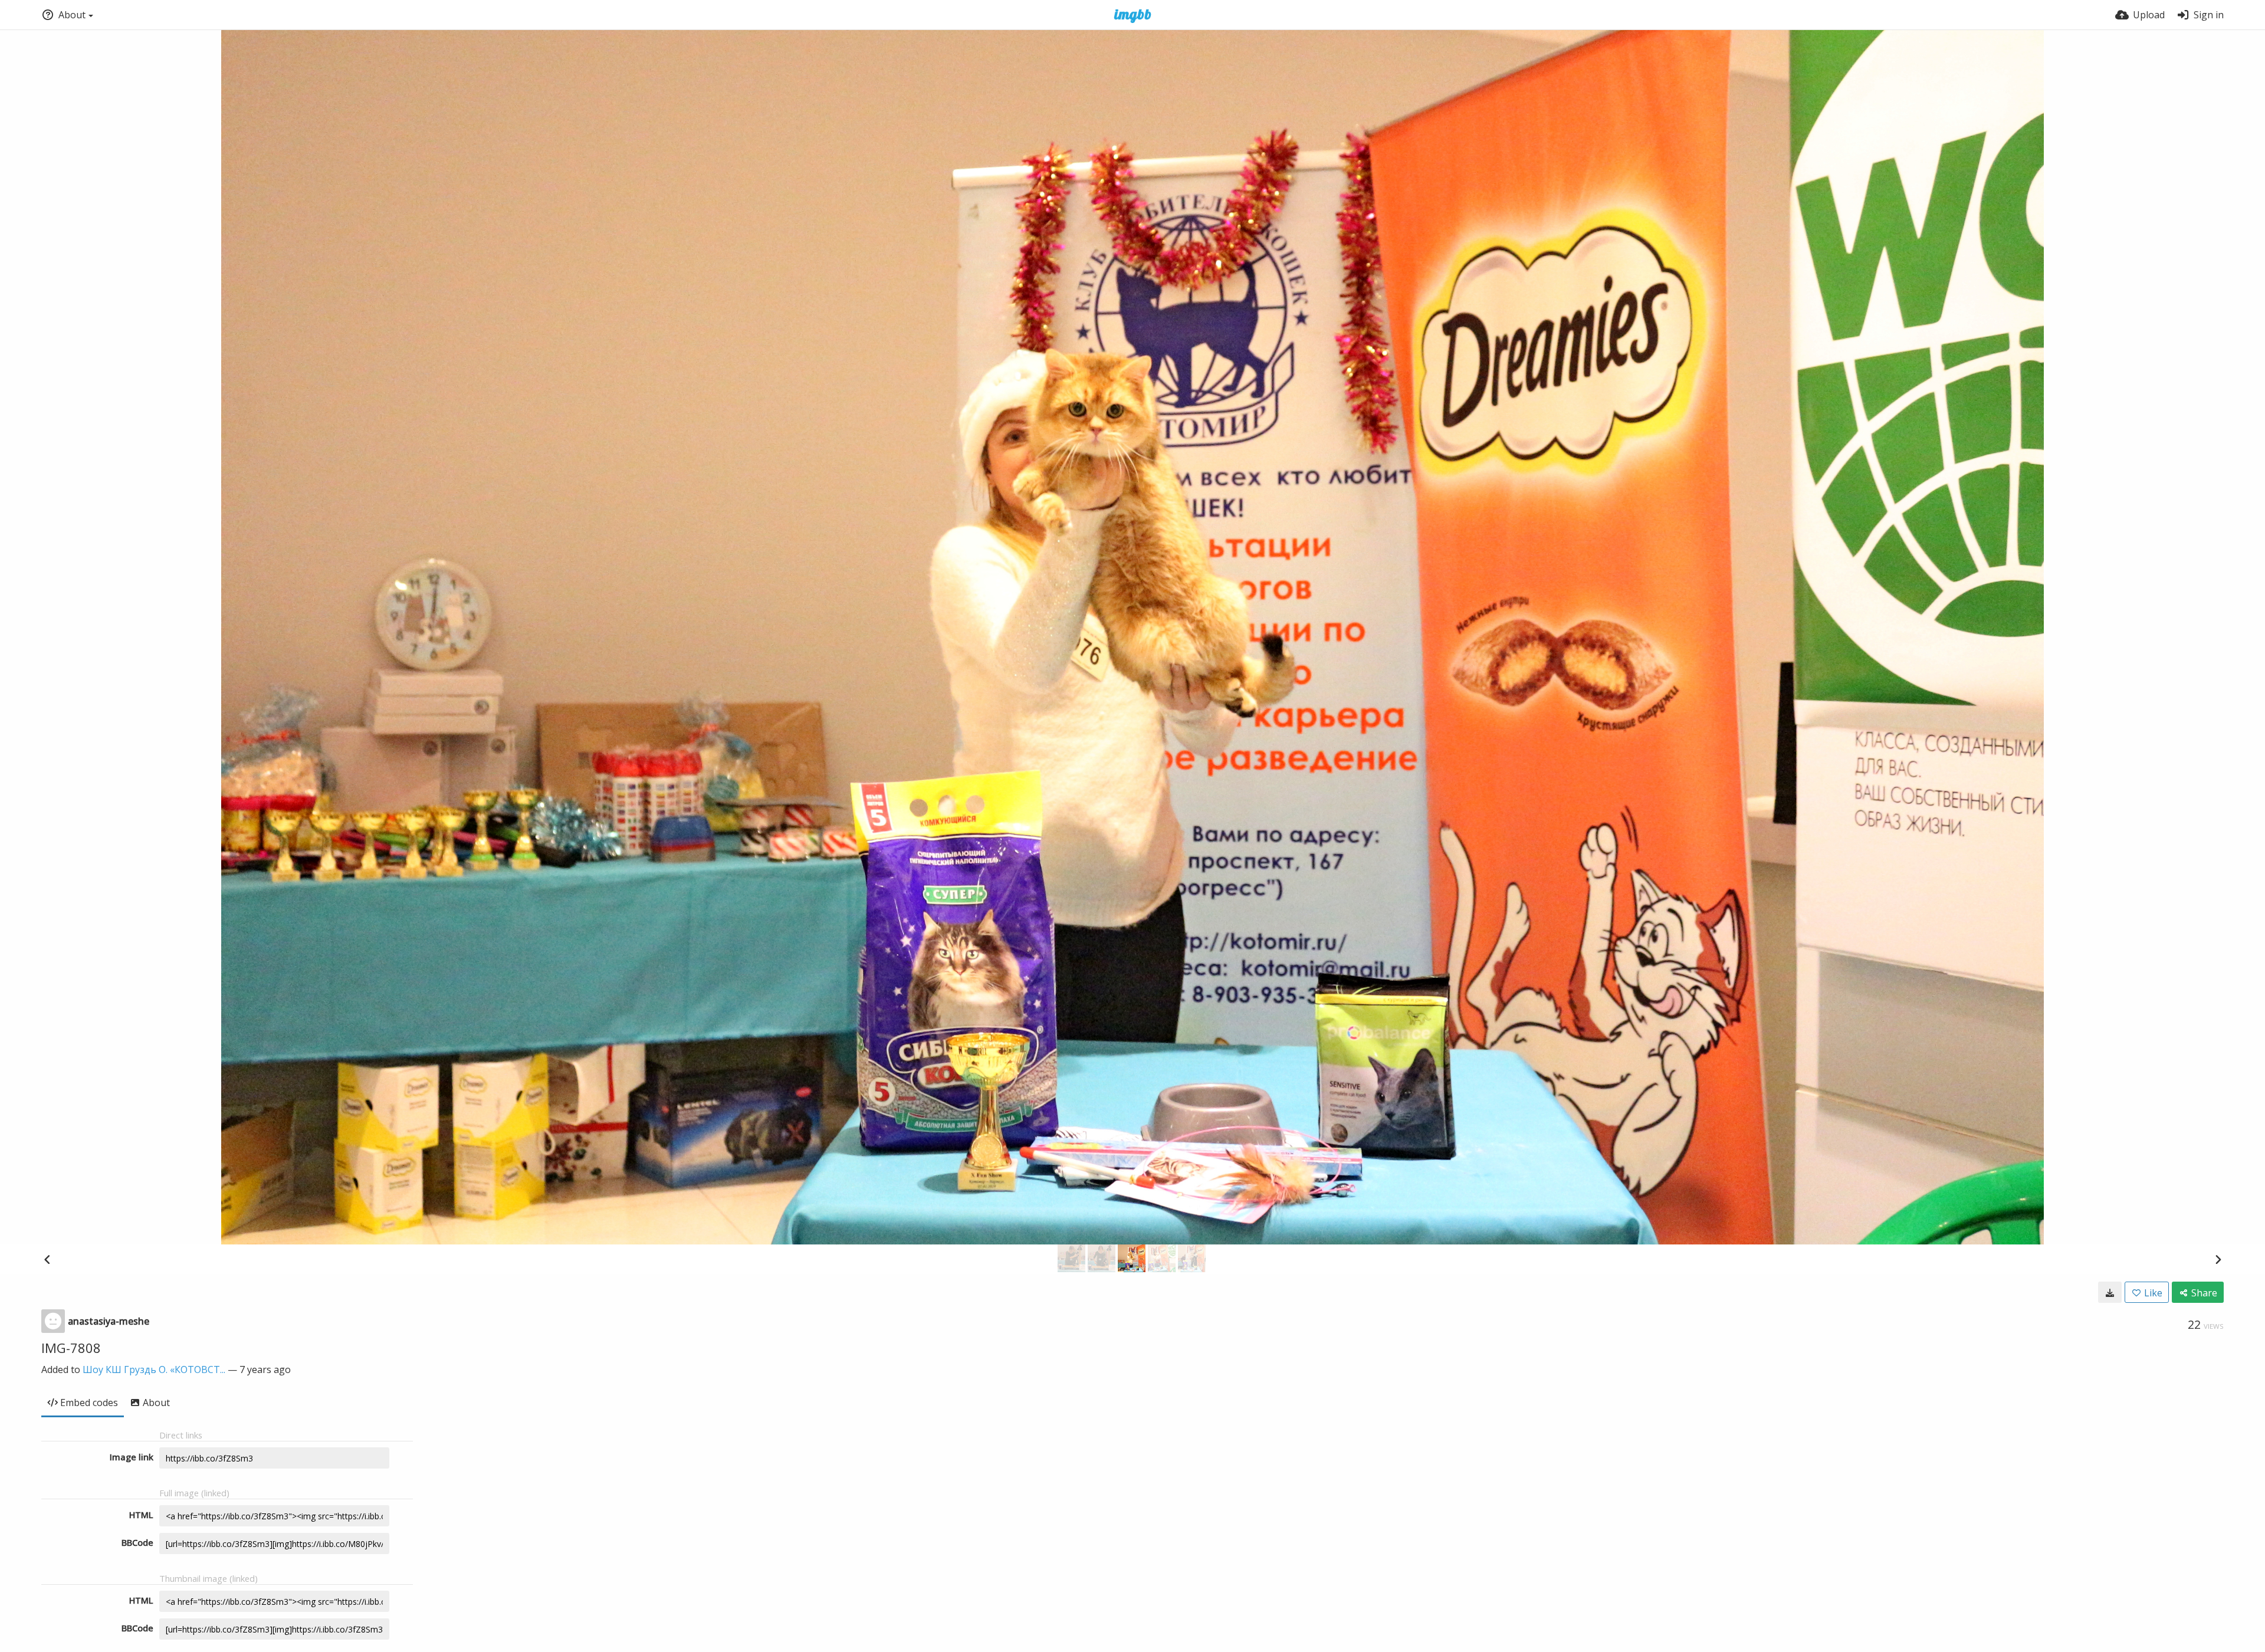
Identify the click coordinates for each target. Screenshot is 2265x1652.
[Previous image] (47, 1259)
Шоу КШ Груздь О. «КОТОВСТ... (154, 1369)
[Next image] (2218, 1259)
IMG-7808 (71, 1348)
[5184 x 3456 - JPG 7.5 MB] (2110, 1292)
